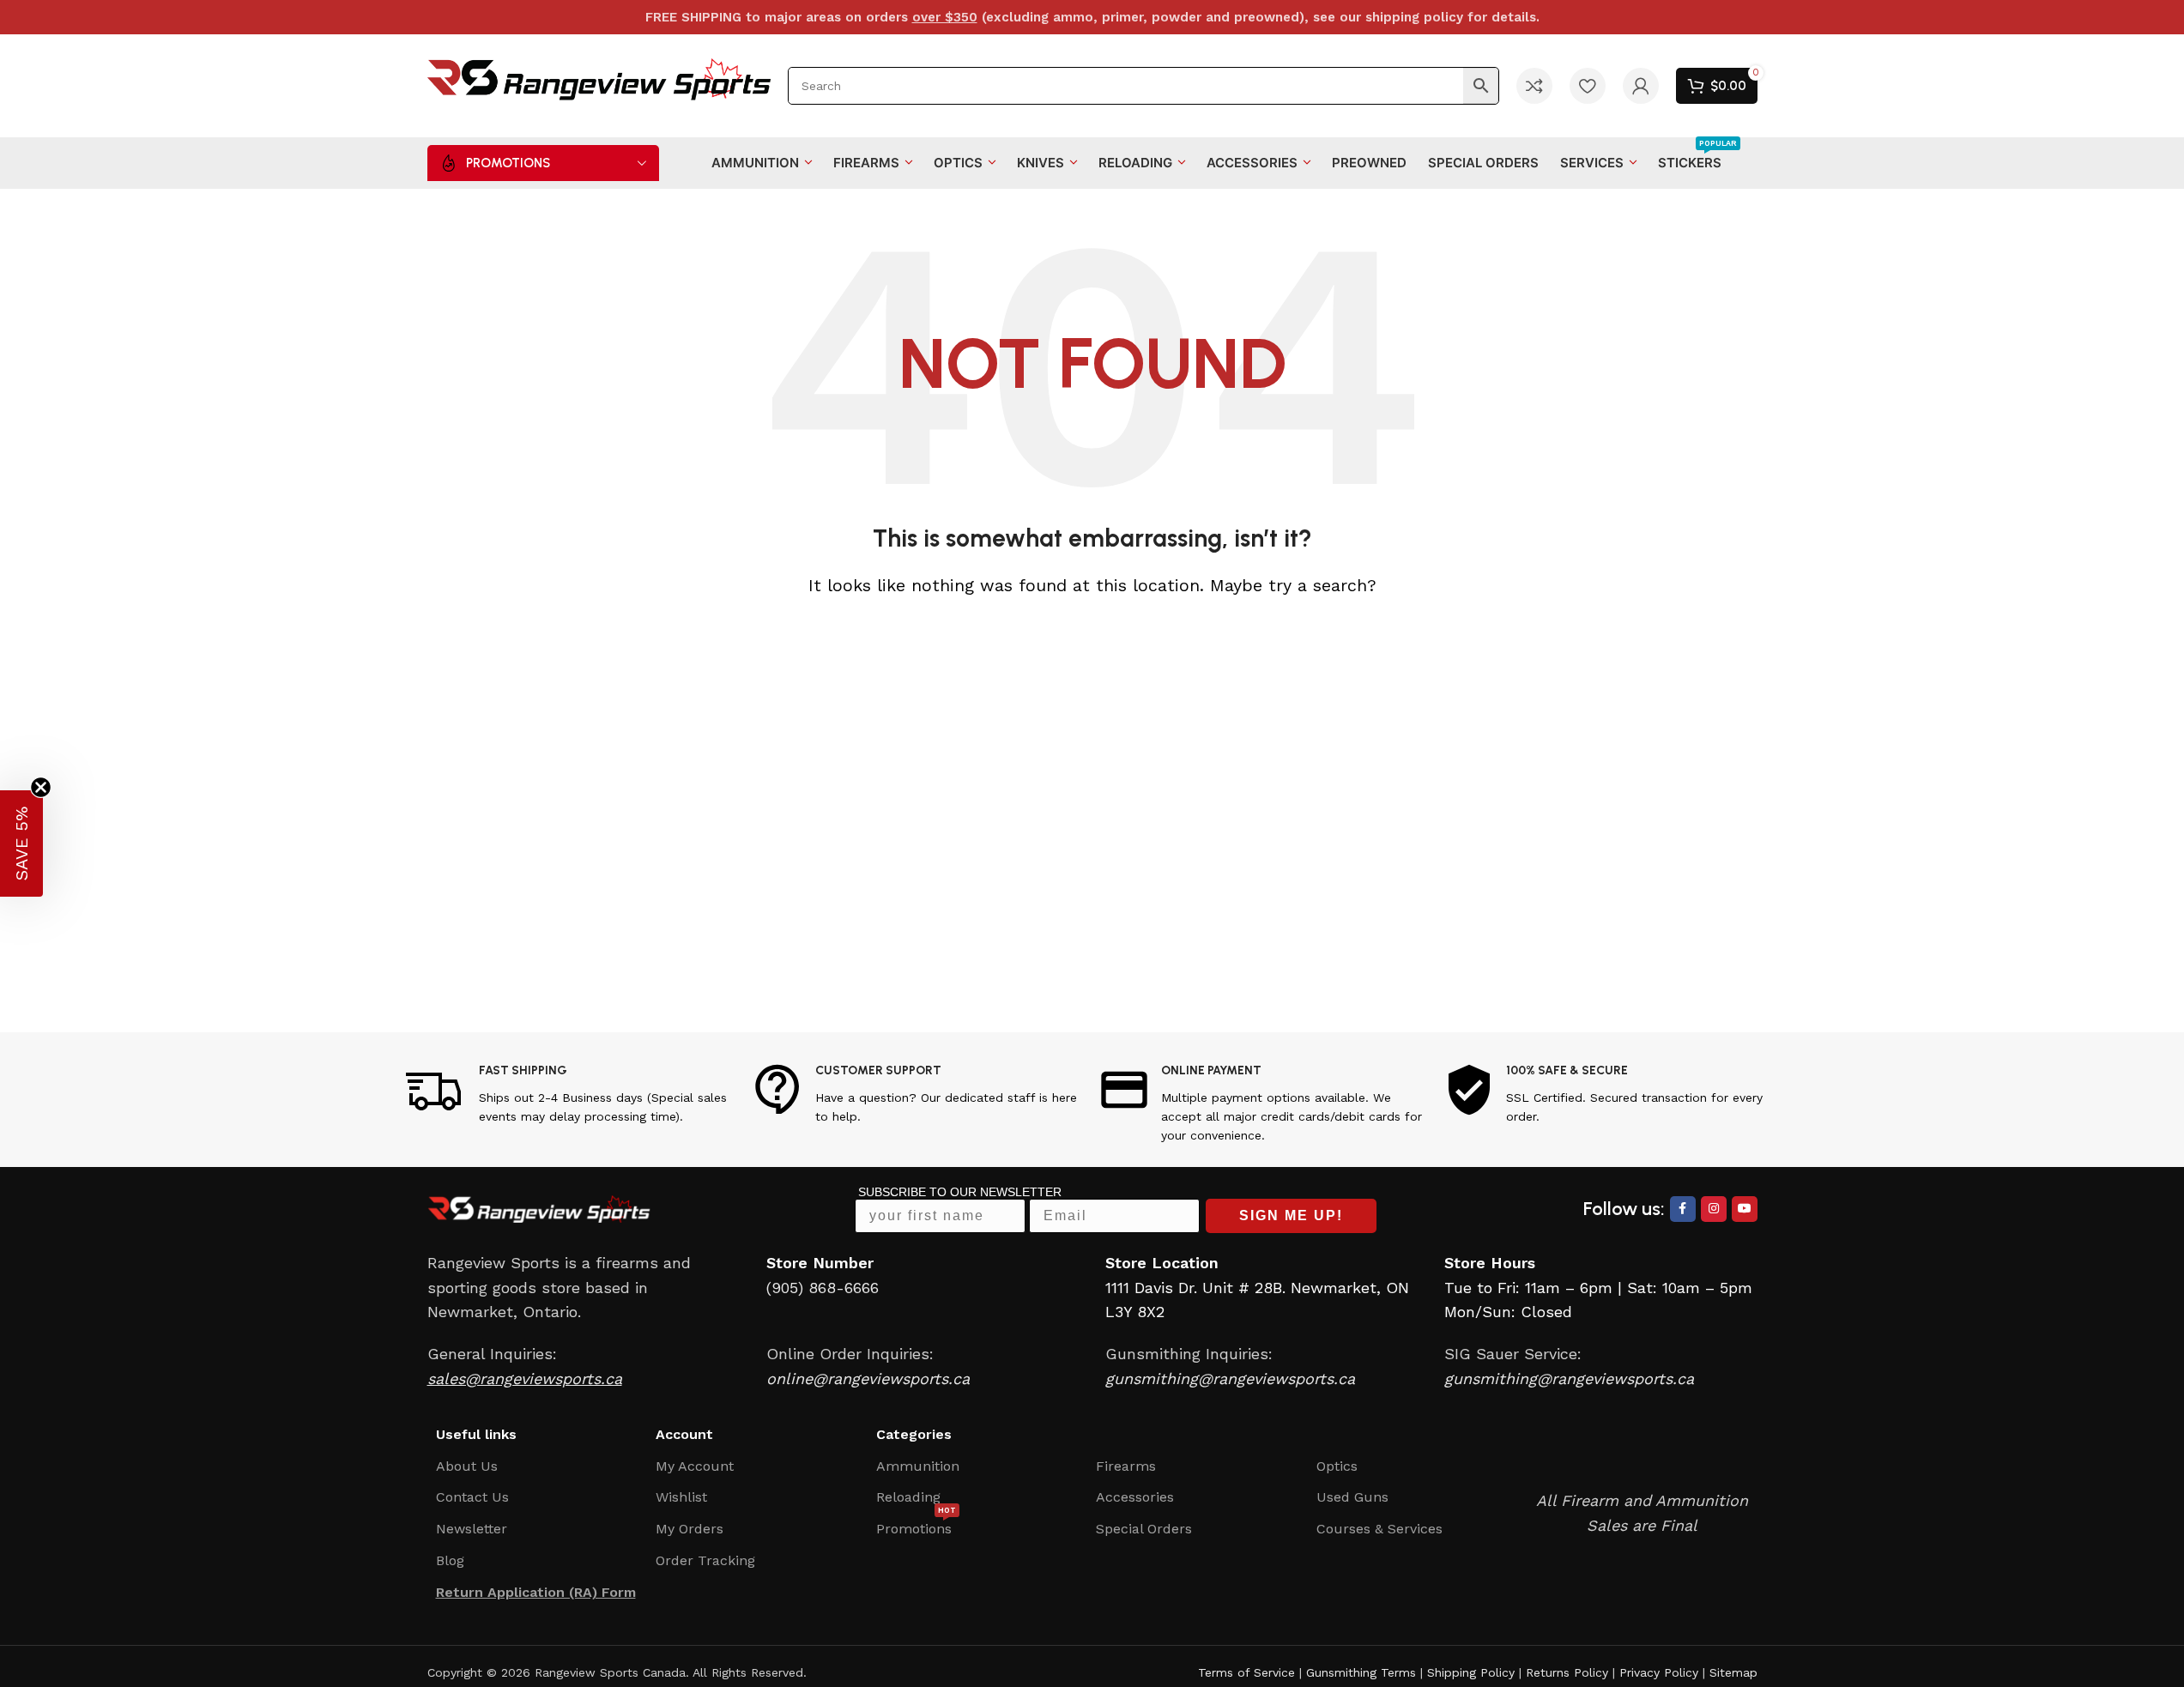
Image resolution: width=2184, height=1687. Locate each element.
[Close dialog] (1394, 689)
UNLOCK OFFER (1204, 933)
